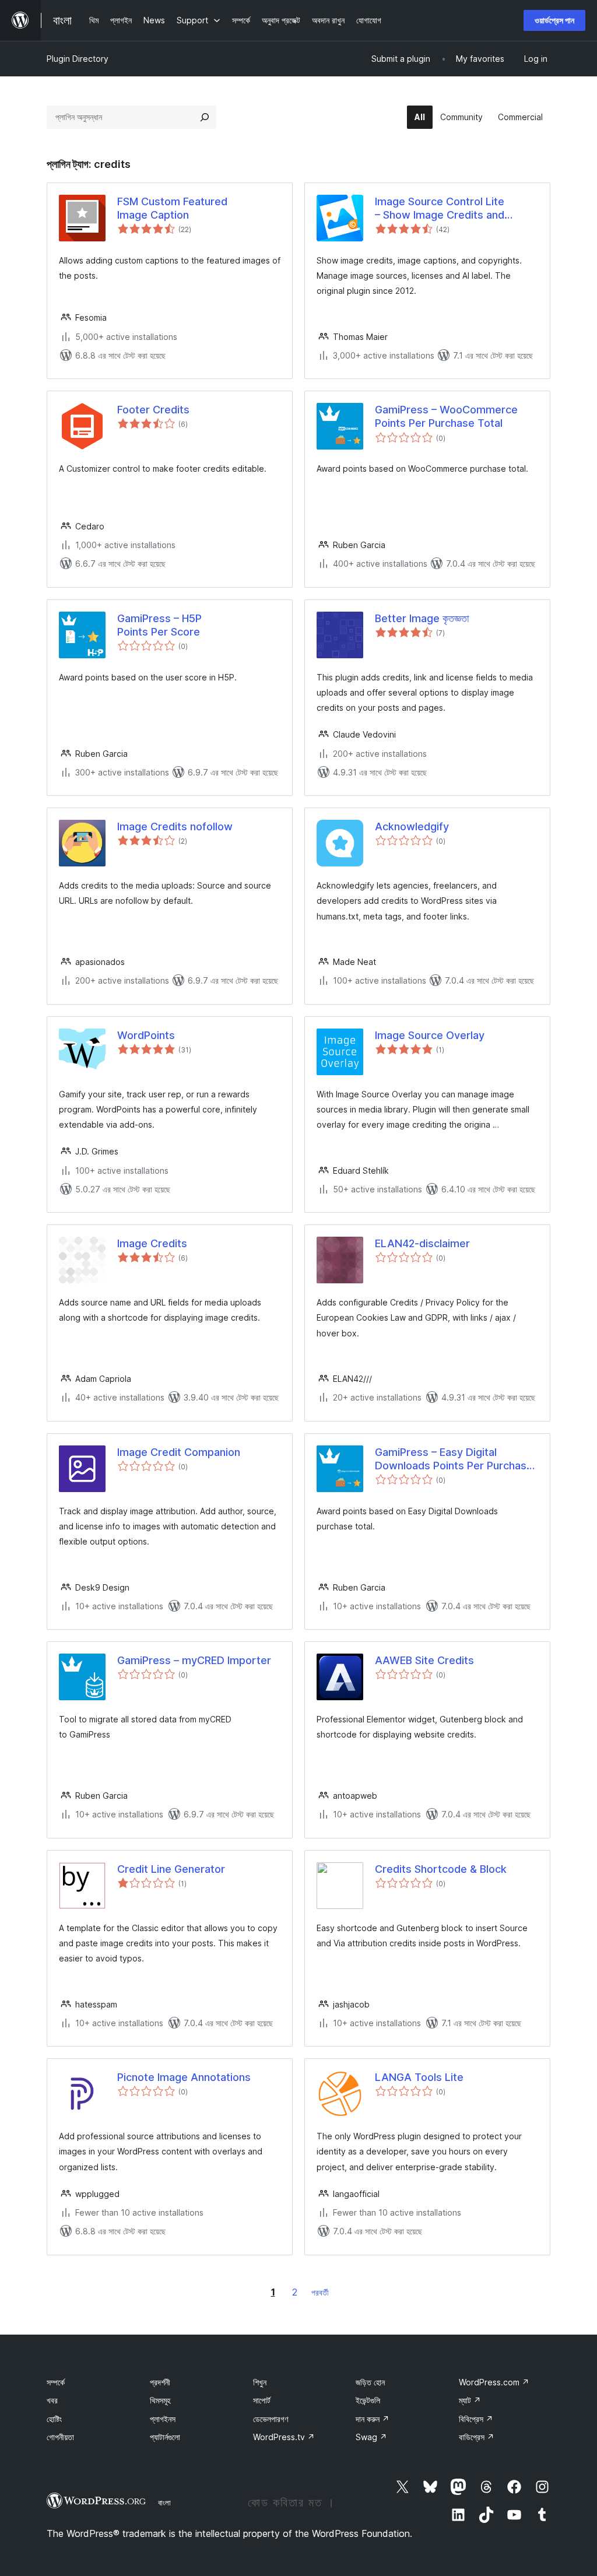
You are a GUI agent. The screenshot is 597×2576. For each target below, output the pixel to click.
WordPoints (146, 1035)
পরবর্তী (320, 2292)
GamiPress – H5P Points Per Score (159, 625)
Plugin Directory (78, 59)
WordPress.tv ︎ (284, 2437)
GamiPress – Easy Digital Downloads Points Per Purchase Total (454, 1459)
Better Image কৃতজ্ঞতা (422, 618)
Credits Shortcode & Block (441, 1869)
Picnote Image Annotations (184, 2077)
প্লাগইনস (163, 2419)
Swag (371, 2437)
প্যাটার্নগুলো (165, 2437)
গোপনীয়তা (60, 2437)
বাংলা (164, 2503)
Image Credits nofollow (175, 827)
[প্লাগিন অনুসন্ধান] (205, 117)
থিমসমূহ (160, 2400)
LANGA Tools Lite (419, 2077)
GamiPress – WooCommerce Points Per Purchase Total (446, 416)
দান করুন (373, 2419)
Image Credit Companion (179, 1452)
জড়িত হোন (370, 2382)
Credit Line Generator (171, 1869)
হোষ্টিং (54, 2419)
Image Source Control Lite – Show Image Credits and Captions (440, 209)
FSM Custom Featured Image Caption (172, 208)
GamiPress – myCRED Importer (194, 1660)
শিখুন (260, 2382)
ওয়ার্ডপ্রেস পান (554, 20)
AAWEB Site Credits (424, 1660)
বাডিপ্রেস (477, 2437)
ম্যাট (470, 2400)
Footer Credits (153, 410)
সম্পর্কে (56, 2382)
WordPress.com (494, 2382)
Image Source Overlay (430, 1035)
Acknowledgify (412, 827)
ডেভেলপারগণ (271, 2419)
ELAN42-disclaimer (422, 1243)
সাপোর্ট (262, 2400)
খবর (52, 2400)
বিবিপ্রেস (476, 2419)
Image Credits (152, 1243)
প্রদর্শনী (160, 2382)
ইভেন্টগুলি (368, 2400)
